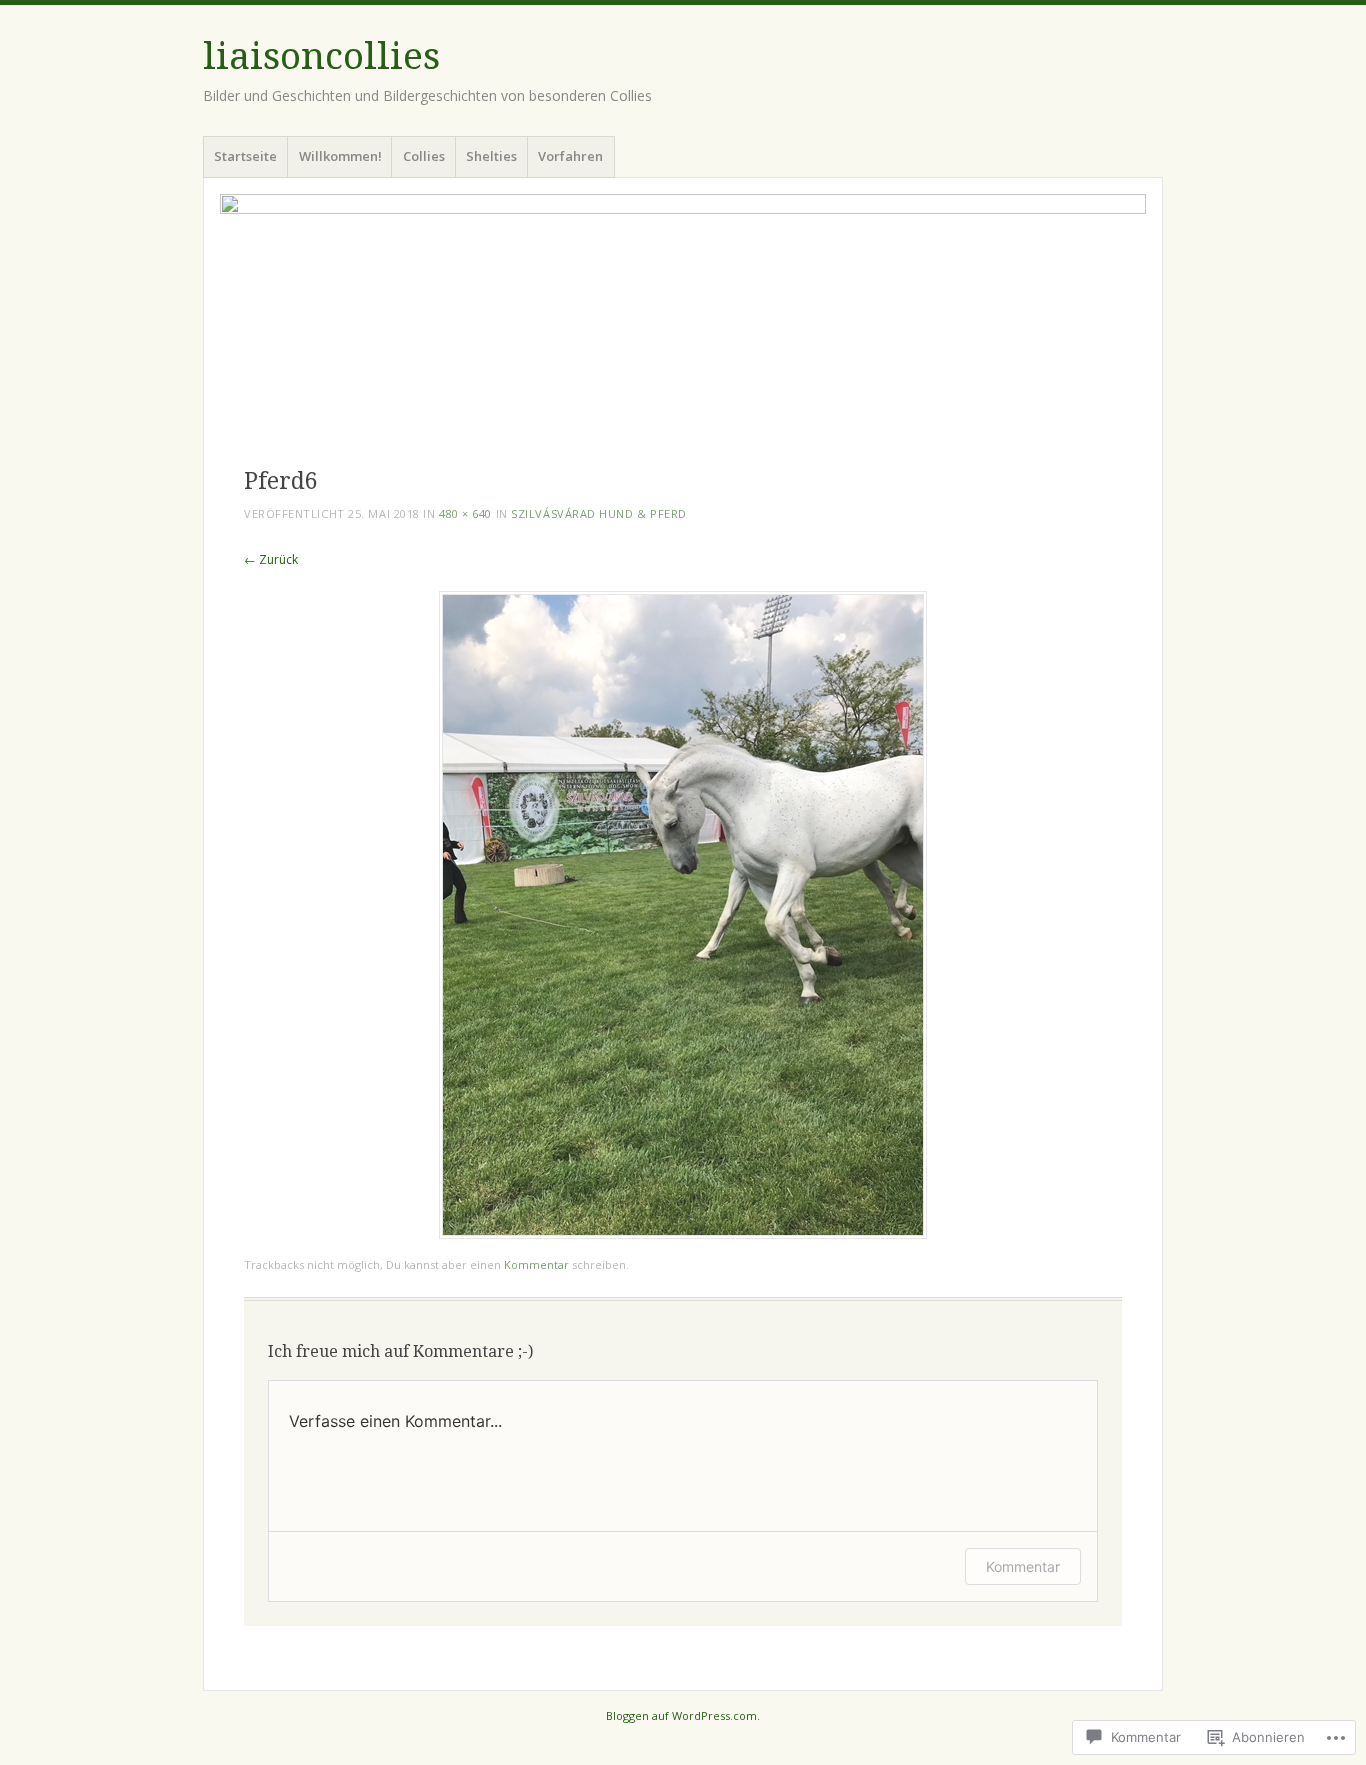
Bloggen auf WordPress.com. (683, 1715)
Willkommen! (340, 156)
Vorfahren (570, 156)
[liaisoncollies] (683, 319)
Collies (424, 156)
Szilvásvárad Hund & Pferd (599, 513)
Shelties (491, 156)
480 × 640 (465, 513)
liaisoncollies (321, 56)
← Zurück (271, 559)
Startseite (245, 156)
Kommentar (536, 1264)
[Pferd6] (683, 1233)
